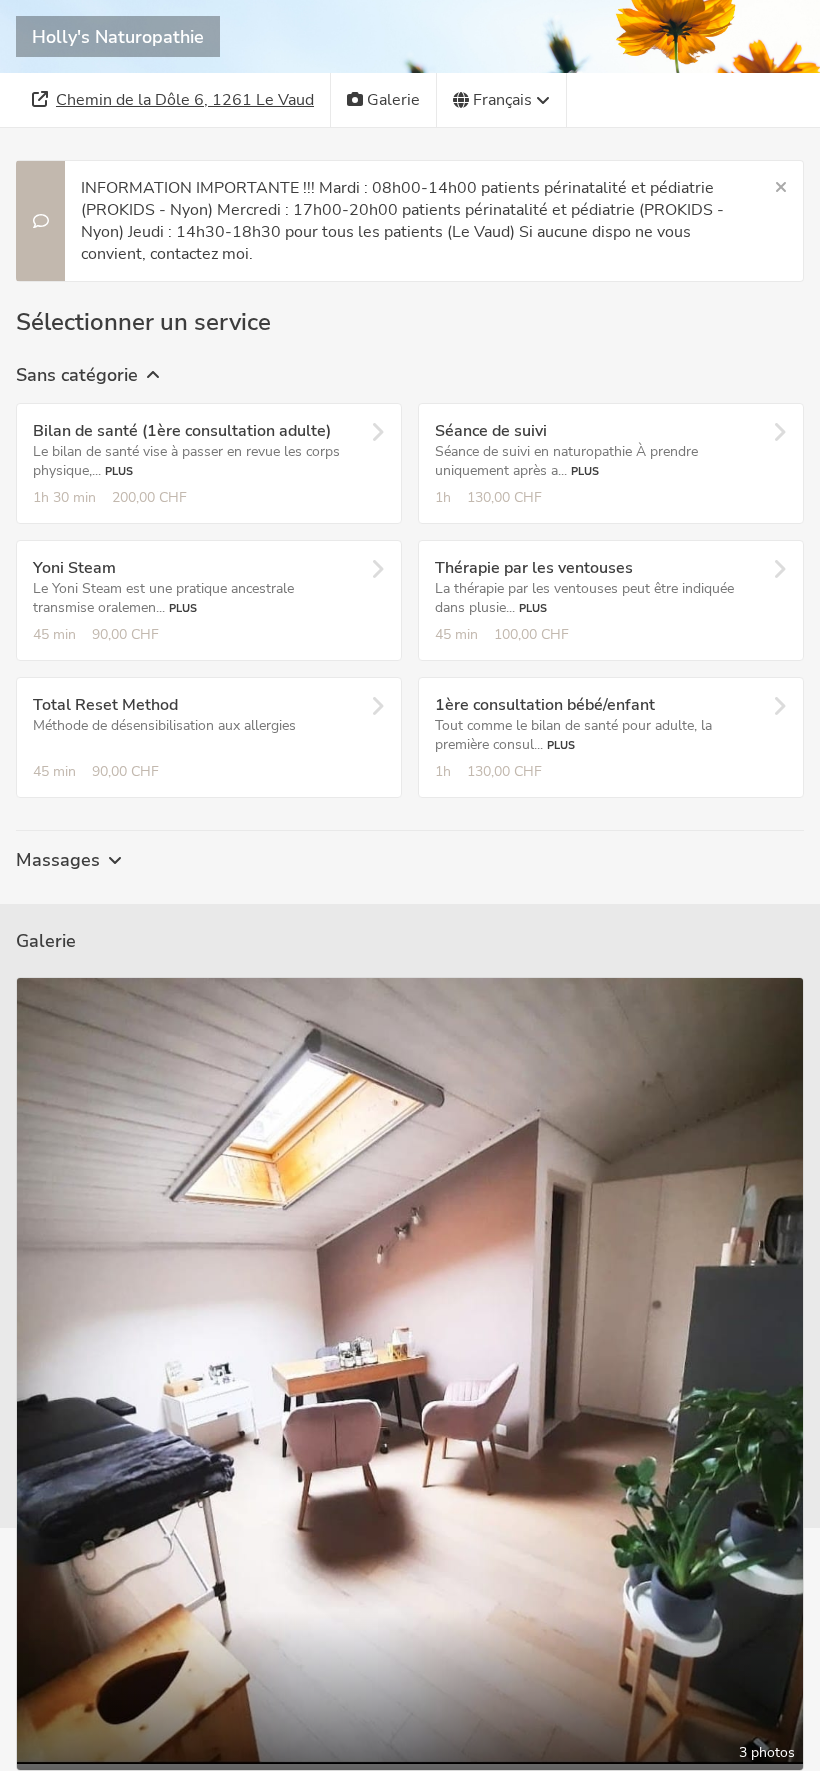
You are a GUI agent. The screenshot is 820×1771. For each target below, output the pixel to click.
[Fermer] (781, 188)
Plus (119, 471)
